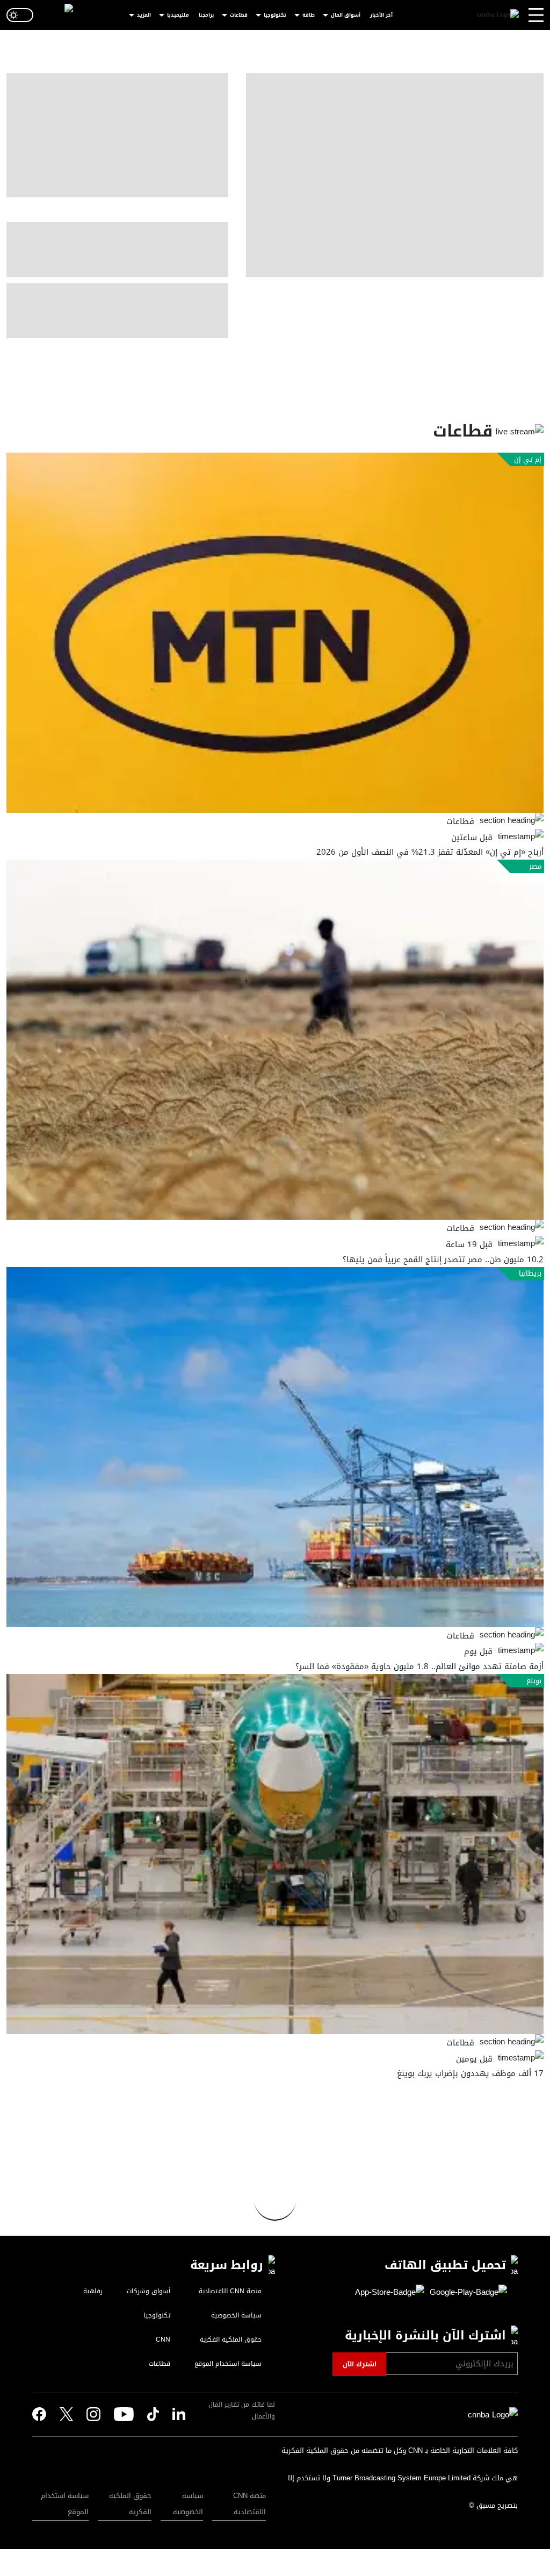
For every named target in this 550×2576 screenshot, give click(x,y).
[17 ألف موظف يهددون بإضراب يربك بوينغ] (275, 1854)
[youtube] (124, 2415)
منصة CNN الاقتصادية (249, 2504)
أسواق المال (346, 15)
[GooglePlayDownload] (466, 2293)
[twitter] (179, 2415)
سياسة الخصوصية (188, 2504)
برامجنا (206, 15)
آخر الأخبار (381, 15)
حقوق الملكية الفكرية (130, 2504)
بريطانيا (530, 1273)
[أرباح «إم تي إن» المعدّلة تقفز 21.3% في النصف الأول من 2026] (275, 633)
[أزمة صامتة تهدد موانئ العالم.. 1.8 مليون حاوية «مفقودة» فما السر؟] (275, 1447)
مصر (535, 867)
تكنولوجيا (275, 15)
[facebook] (39, 2415)
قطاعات (239, 15)
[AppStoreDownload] (390, 2293)
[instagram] (93, 2415)
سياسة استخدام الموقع (65, 2504)
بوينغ (534, 1681)
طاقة (309, 15)
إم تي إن (528, 460)
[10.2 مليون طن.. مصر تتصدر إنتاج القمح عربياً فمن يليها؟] (275, 1040)
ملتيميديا (178, 15)
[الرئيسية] (498, 15)
